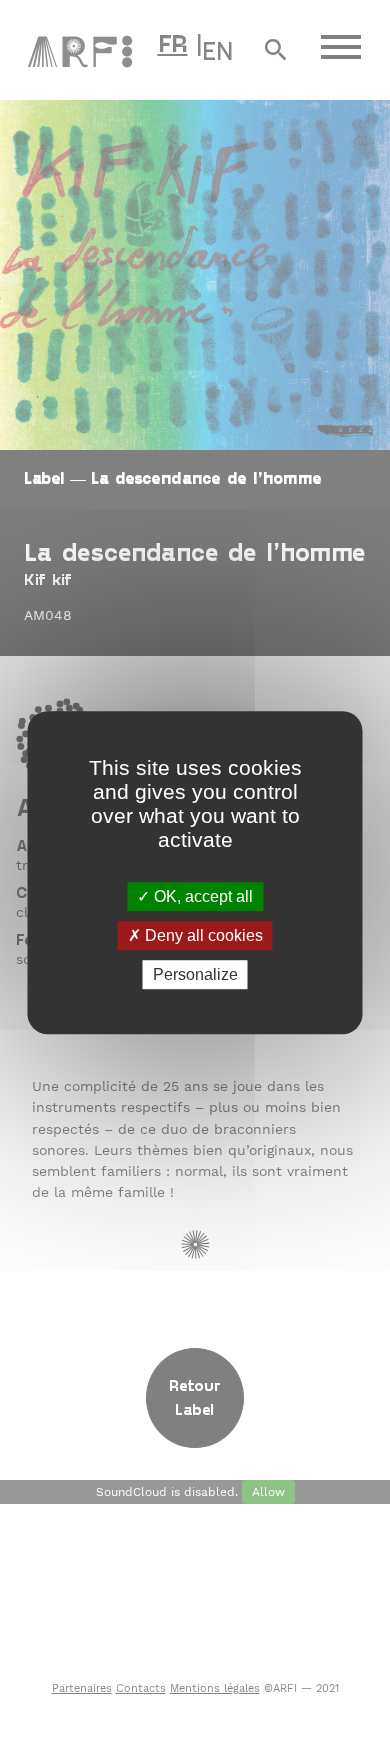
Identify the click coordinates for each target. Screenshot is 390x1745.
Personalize (195, 974)
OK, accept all (201, 896)
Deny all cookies (202, 935)
